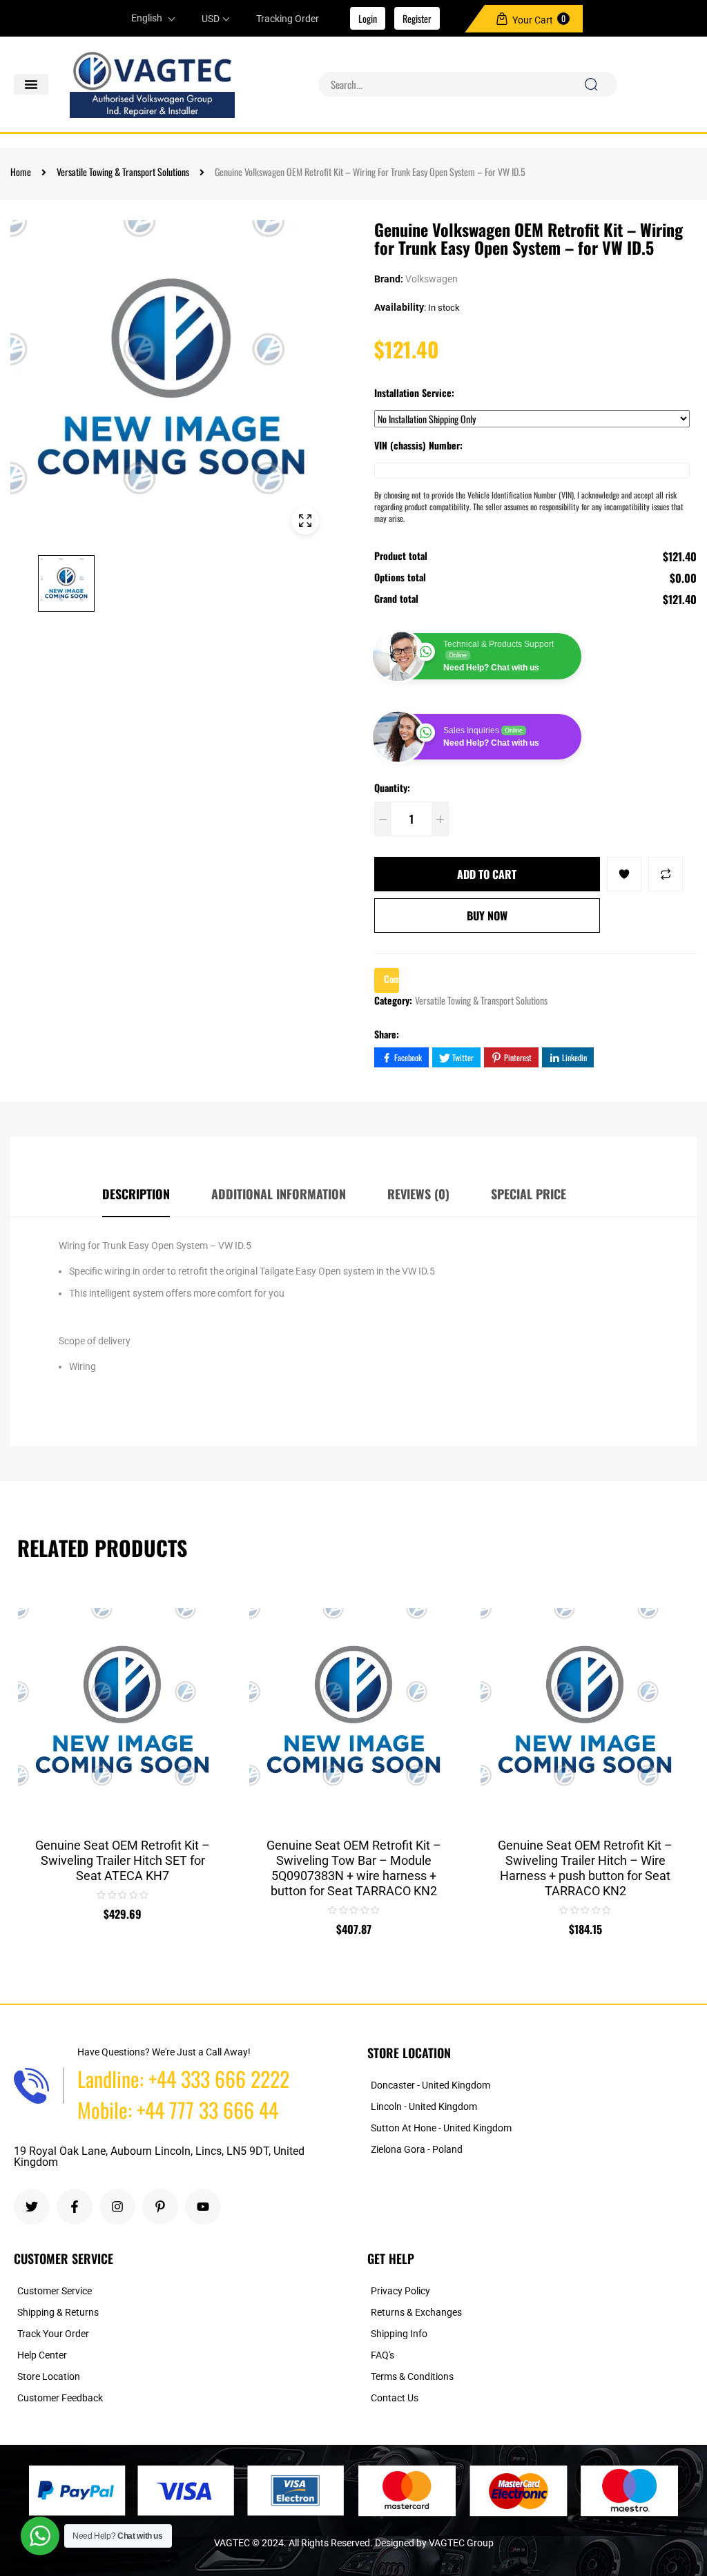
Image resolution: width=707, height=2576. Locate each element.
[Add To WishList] (624, 874)
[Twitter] (32, 2207)
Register (417, 18)
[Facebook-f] (75, 2207)
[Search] (591, 84)
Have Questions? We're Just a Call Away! (164, 2052)
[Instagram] (117, 2207)
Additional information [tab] (279, 1194)
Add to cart (487, 874)
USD (211, 19)
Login (368, 18)
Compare (206, 1670)
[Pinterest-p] (160, 2207)
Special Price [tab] (529, 1194)
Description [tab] (136, 1194)
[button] (31, 84)
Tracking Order (288, 19)
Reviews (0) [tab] (418, 1194)
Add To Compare (666, 874)
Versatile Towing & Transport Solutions (123, 172)
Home (21, 172)
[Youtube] (203, 2207)
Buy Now (487, 916)
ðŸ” (305, 521)
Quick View (206, 1703)
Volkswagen (432, 279)
